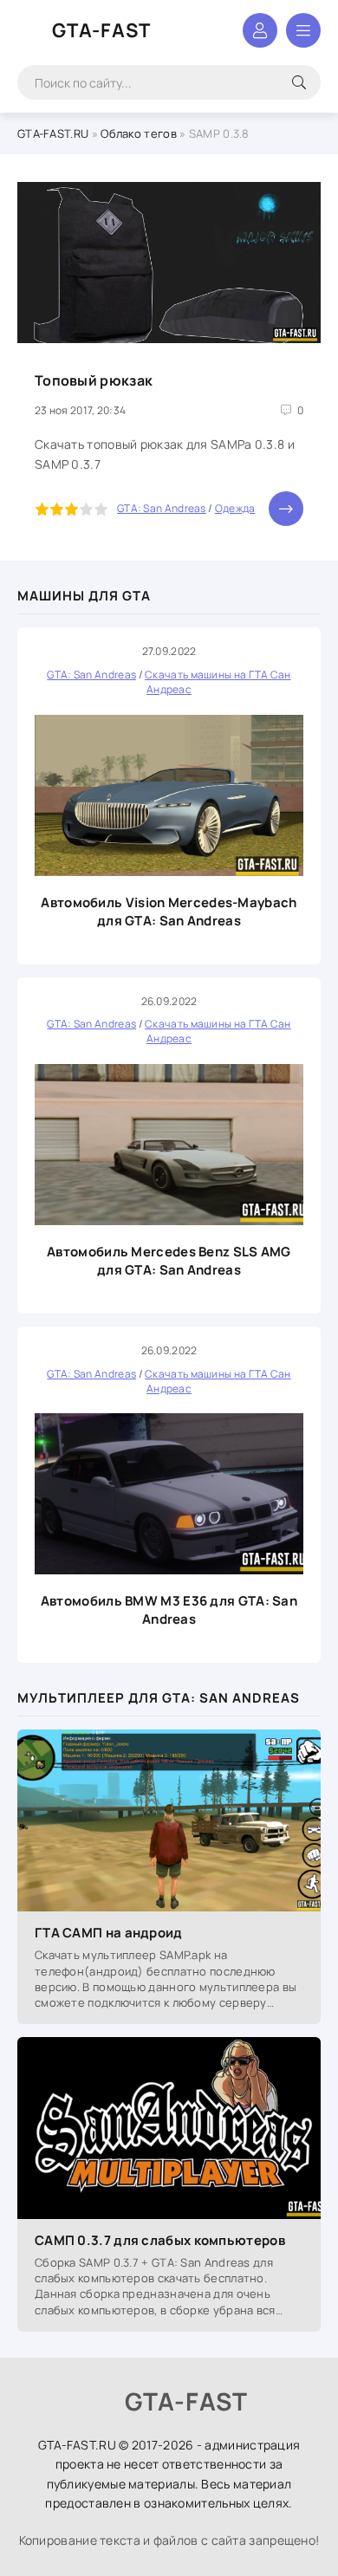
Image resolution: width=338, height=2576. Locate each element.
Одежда (235, 508)
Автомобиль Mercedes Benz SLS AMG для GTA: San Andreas (169, 1261)
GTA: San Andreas (162, 508)
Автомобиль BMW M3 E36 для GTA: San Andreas (169, 1610)
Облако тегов (139, 133)
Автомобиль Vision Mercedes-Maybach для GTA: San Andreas (169, 912)
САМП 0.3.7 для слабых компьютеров (160, 2240)
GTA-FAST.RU (53, 133)
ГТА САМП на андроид (109, 1933)
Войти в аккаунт (260, 30)
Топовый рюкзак (94, 380)
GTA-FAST (101, 30)
